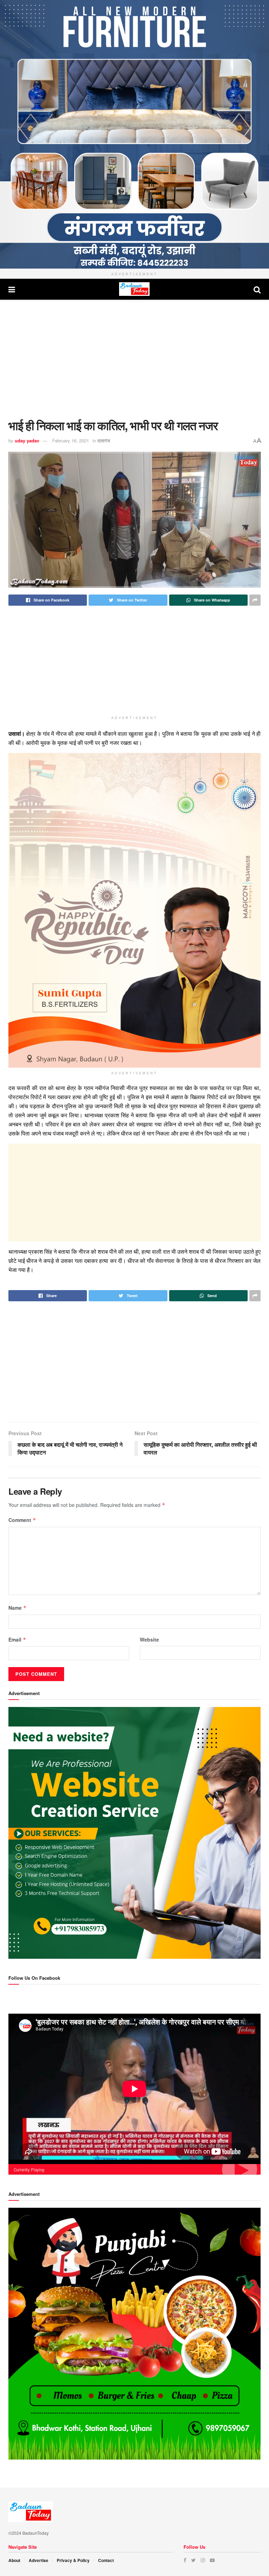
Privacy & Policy (73, 2560)
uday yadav (27, 440)
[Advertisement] (134, 359)
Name (18, 1608)
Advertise (39, 2560)
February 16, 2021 (71, 440)
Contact (106, 2560)
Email (17, 1639)
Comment (22, 1520)
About (14, 2560)
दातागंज (104, 440)
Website (149, 1639)
